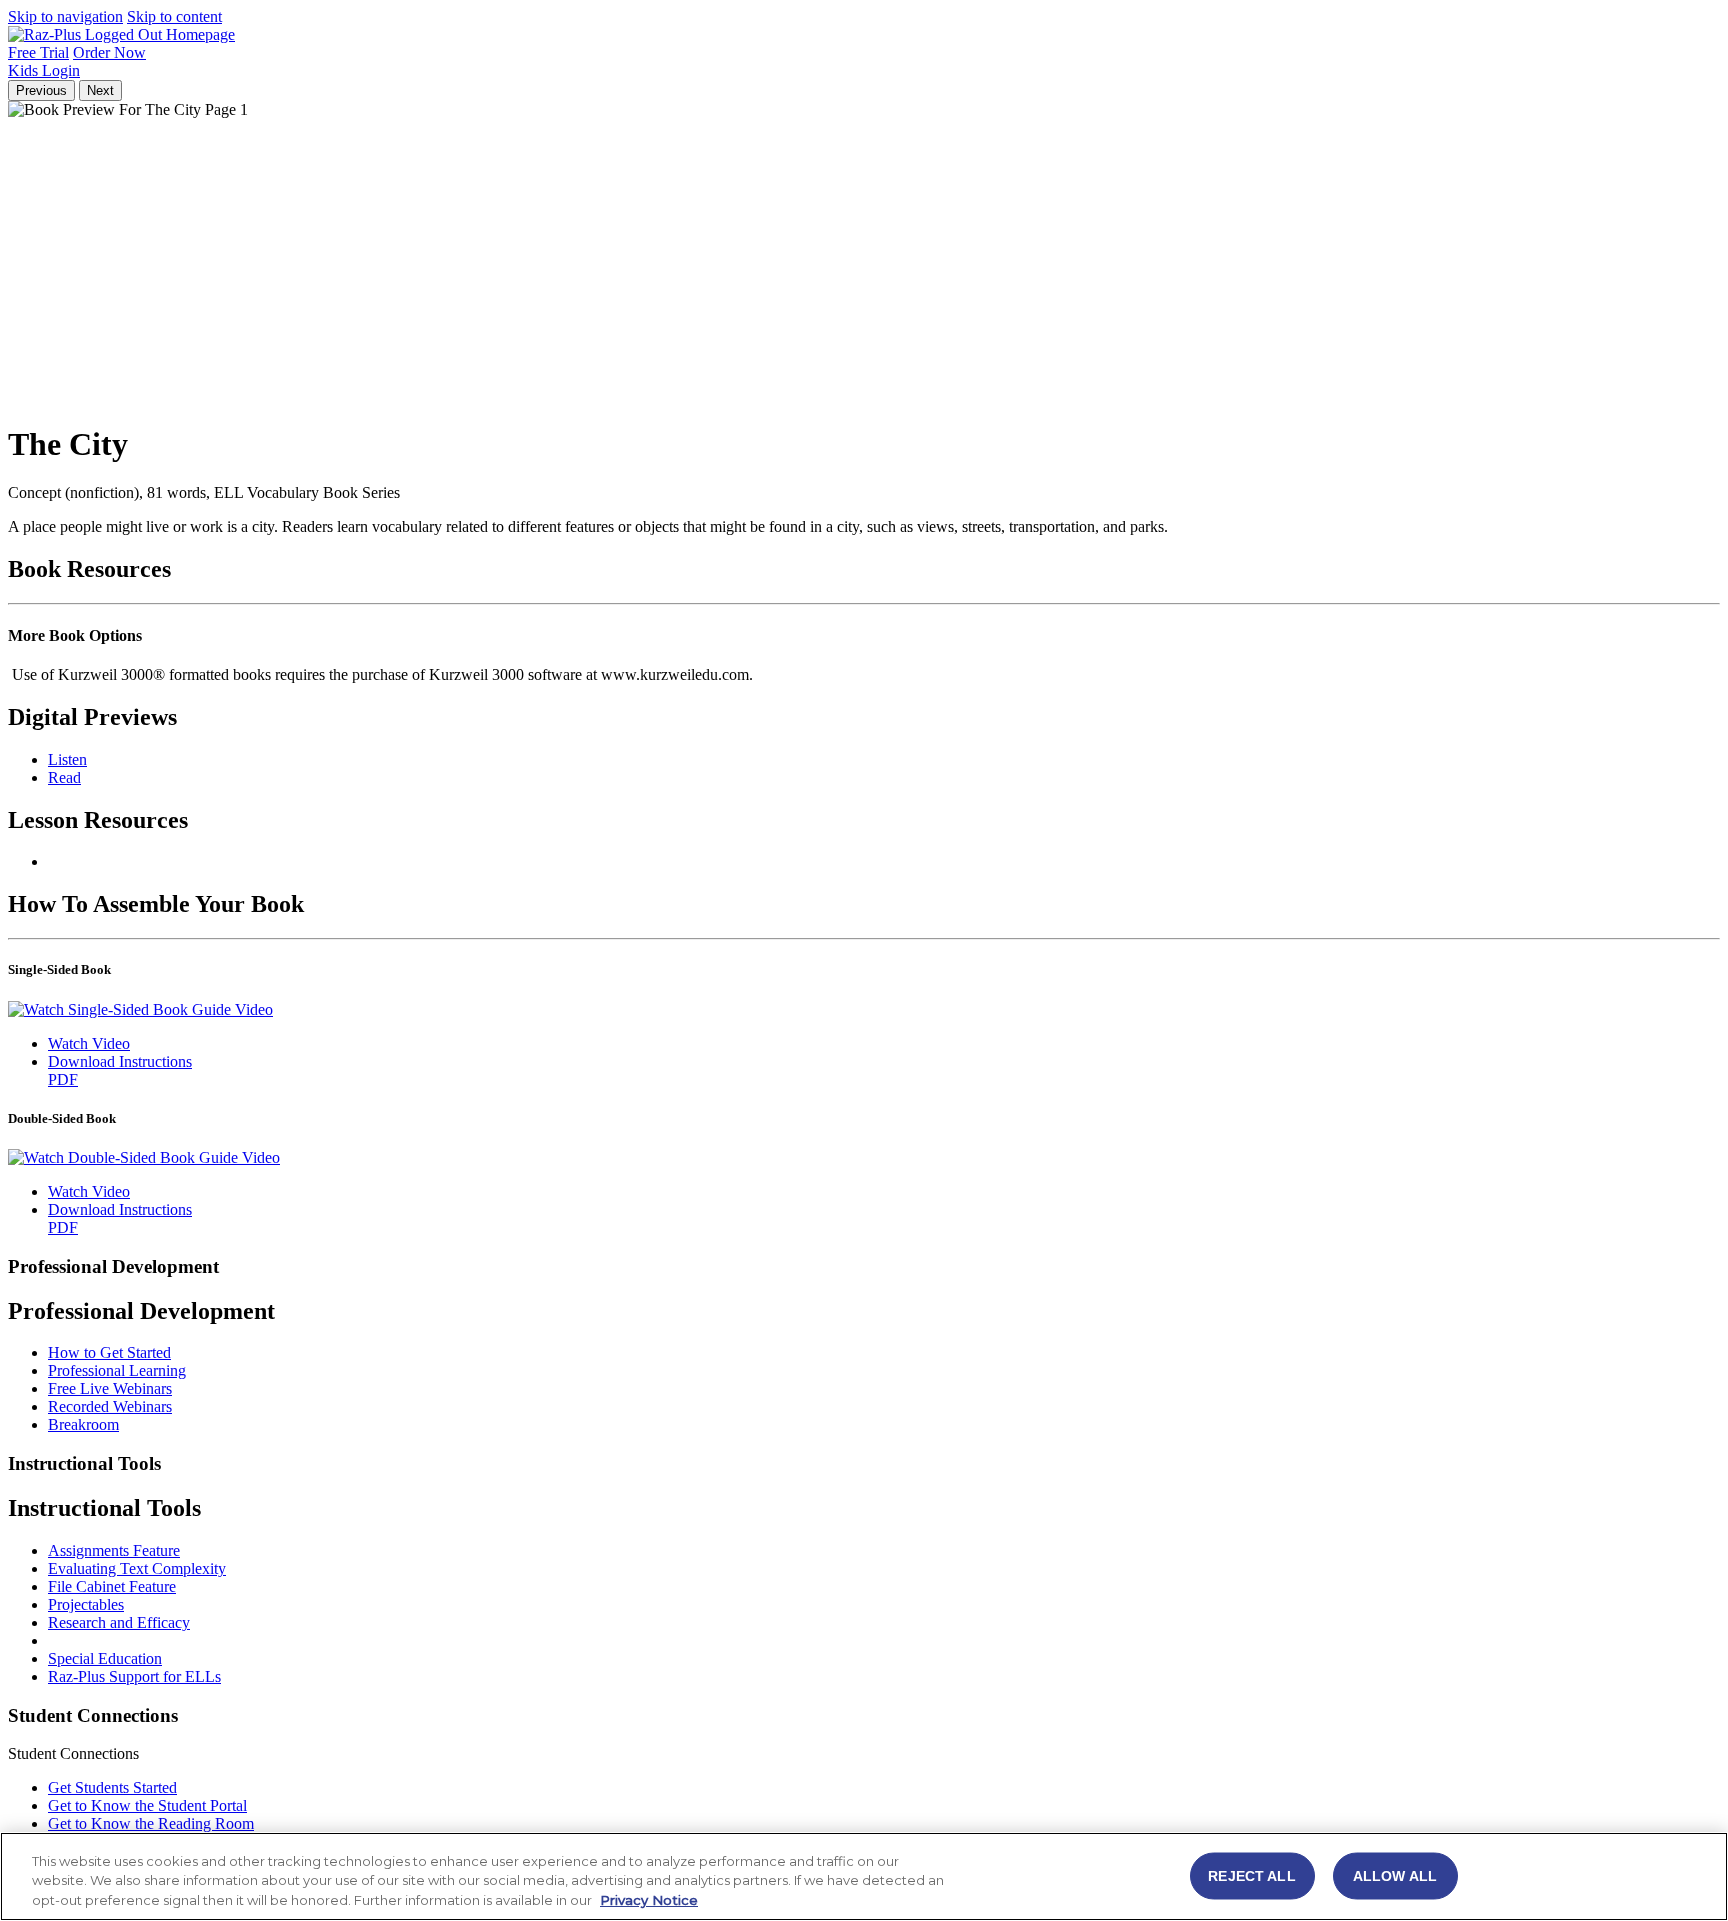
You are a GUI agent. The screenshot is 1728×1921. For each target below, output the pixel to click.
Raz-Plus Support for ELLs (134, 1676)
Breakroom (83, 1424)
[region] (864, 1876)
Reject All (1251, 1875)
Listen (67, 759)
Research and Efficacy (119, 1622)
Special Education (105, 1658)
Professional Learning (117, 1370)
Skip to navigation (65, 16)
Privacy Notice (649, 1900)
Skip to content (174, 16)
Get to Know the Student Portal (147, 1805)
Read (64, 777)
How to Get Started (109, 1352)
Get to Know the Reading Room (151, 1823)
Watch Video (89, 1043)
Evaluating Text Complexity (137, 1568)
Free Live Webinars (110, 1388)
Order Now (109, 52)
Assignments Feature (114, 1550)
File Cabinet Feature (112, 1586)
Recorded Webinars (110, 1406)
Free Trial (38, 52)
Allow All (1395, 1875)
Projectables (86, 1604)
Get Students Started (112, 1787)
